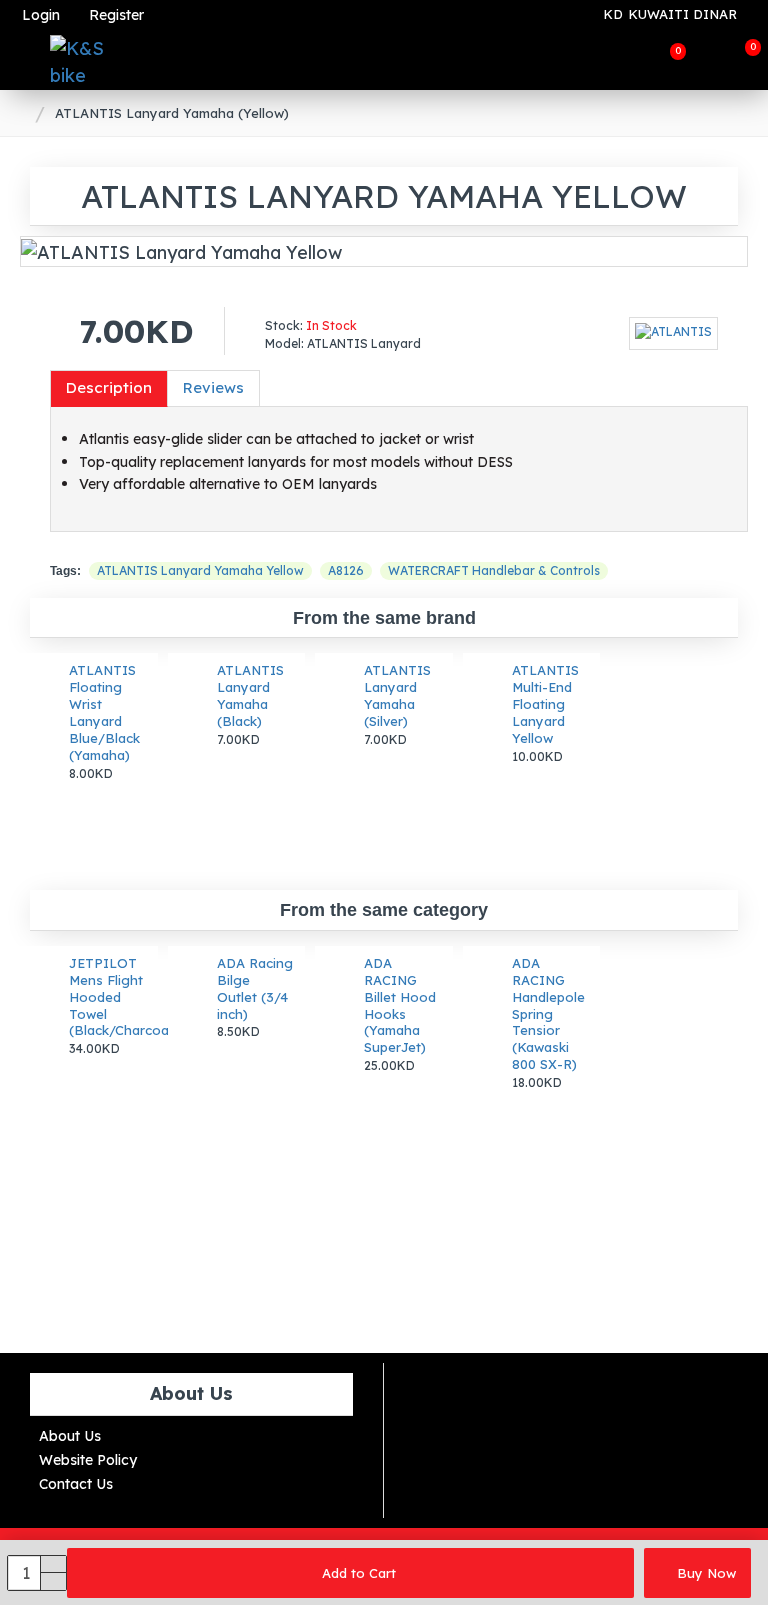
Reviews (213, 387)
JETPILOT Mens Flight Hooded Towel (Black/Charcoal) (107, 997)
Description (109, 387)
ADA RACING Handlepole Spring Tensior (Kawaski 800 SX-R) (548, 1013)
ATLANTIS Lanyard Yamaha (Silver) (397, 695)
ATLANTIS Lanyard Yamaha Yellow (200, 570)
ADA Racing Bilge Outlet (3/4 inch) (255, 988)
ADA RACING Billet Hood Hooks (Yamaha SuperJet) (400, 1005)
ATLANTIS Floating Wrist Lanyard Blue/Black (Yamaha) (104, 712)
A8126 (346, 570)
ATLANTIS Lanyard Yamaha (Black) (250, 695)
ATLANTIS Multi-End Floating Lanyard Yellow (545, 704)
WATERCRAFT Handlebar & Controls (494, 570)
